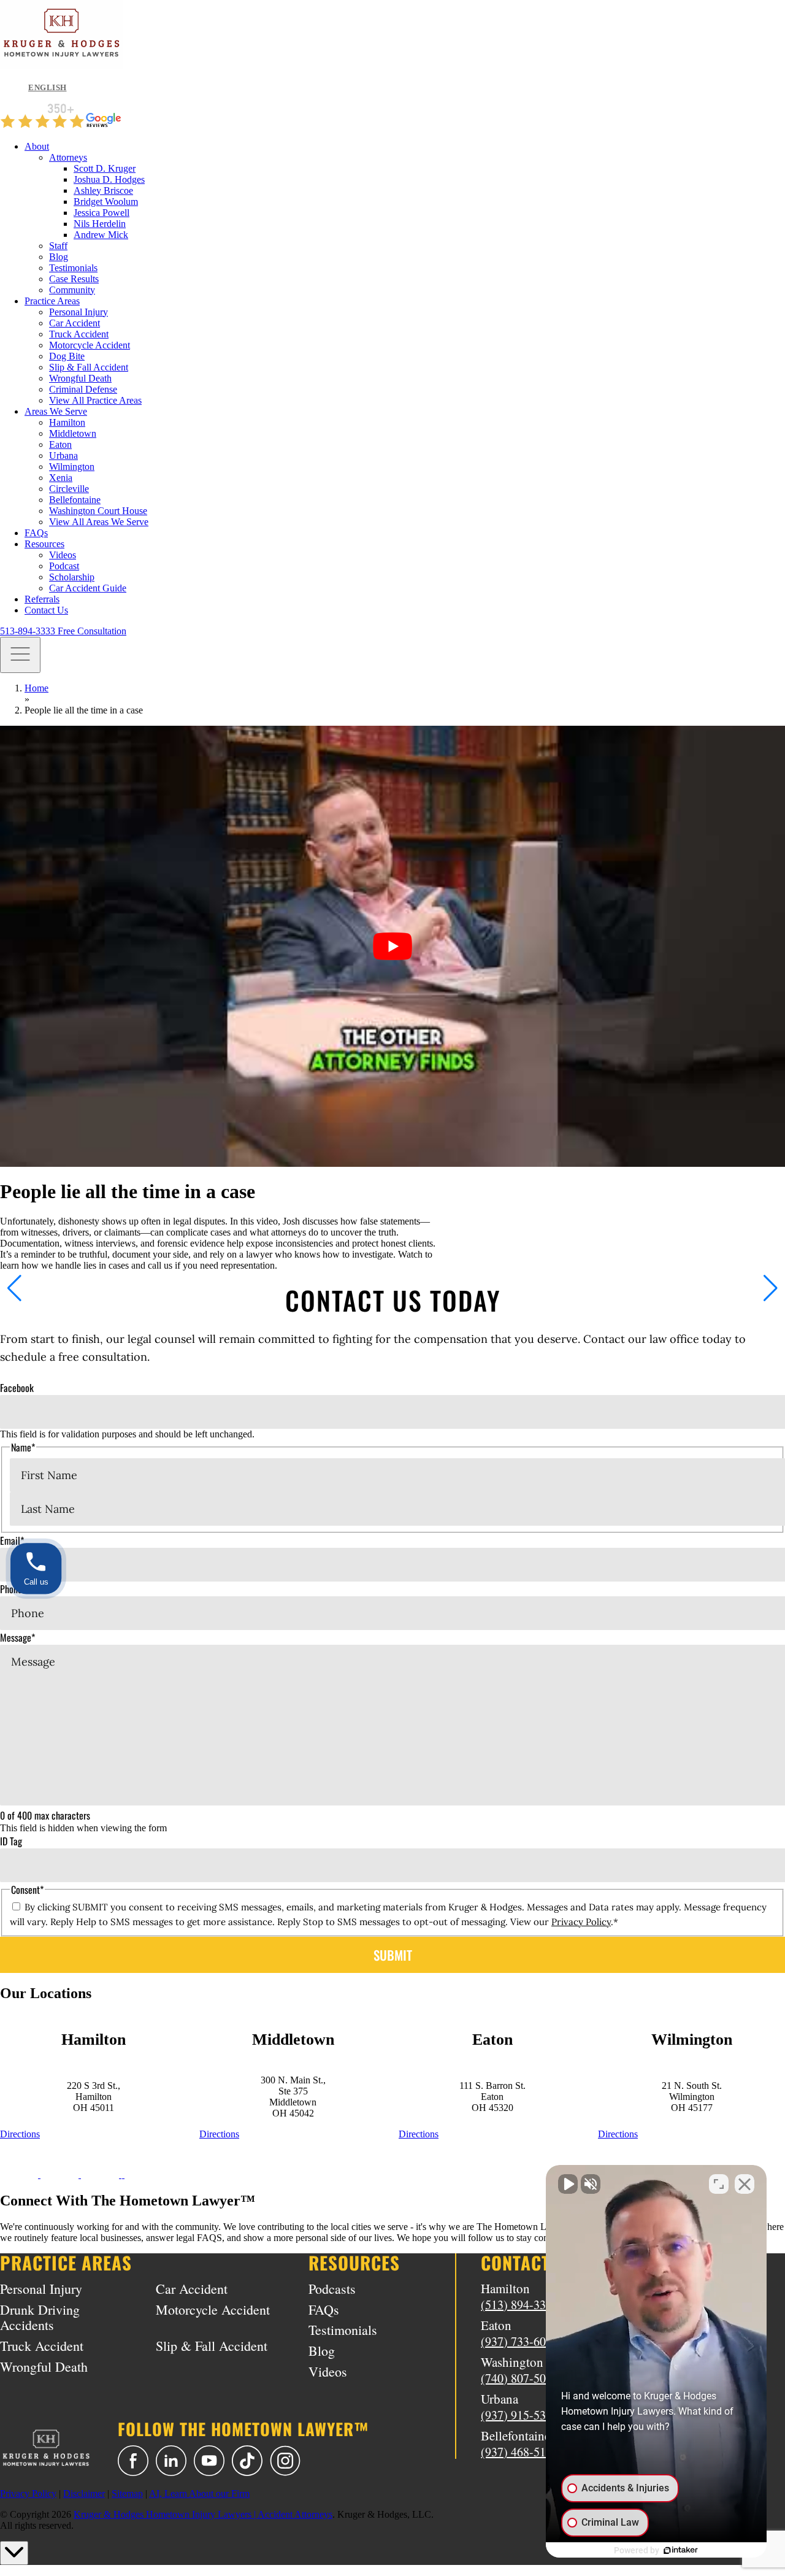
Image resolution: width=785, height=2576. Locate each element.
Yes (412, 1319)
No (371, 1319)
